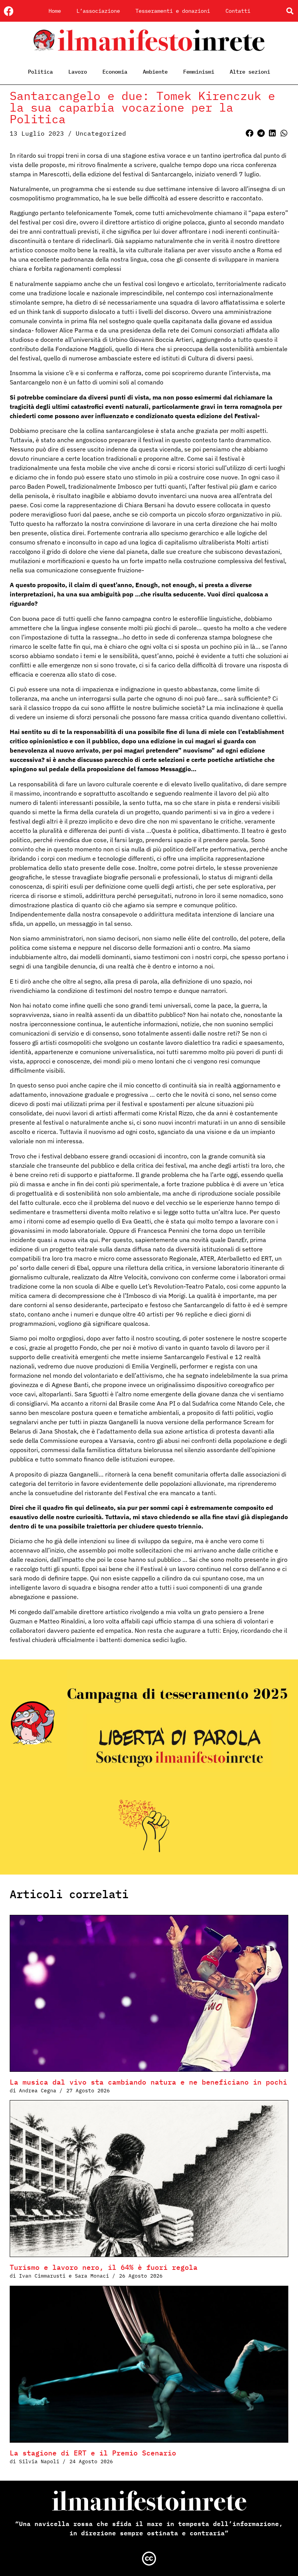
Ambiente (155, 72)
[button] (290, 11)
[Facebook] (9, 11)
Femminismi (199, 72)
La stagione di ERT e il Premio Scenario (93, 2453)
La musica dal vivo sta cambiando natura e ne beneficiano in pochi (148, 2082)
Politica (40, 72)
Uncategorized (101, 133)
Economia (115, 72)
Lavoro (78, 72)
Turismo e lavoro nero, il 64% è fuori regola (104, 2267)
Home (55, 11)
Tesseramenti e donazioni (173, 11)
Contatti (238, 11)
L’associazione (98, 11)
